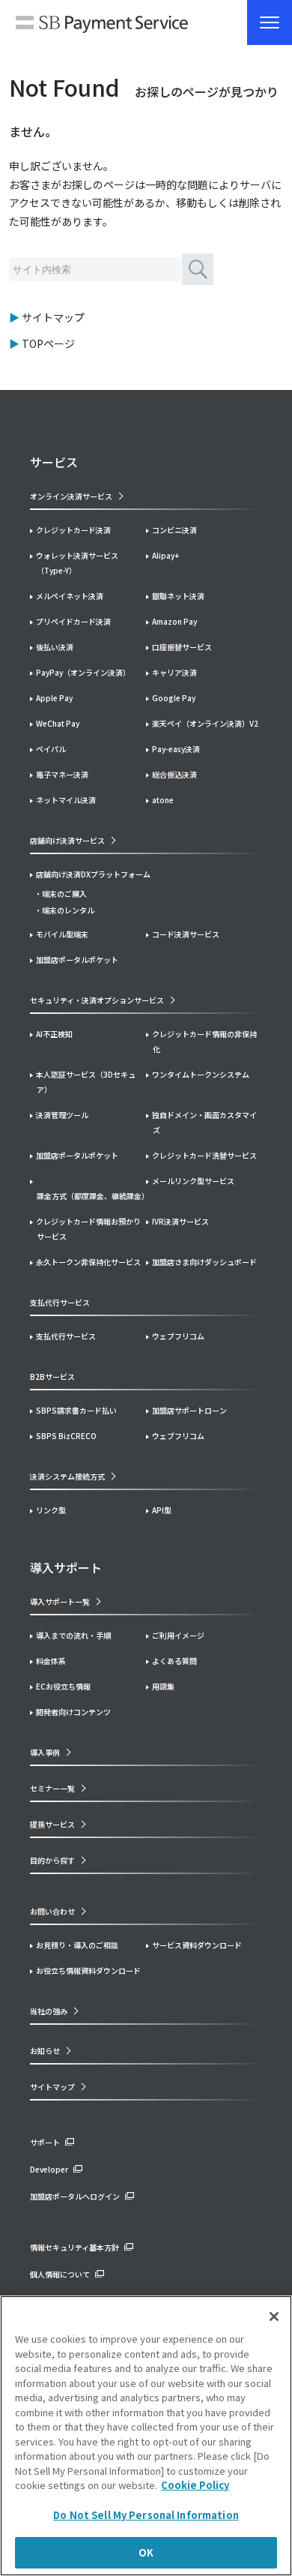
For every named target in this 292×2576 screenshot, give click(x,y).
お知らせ (45, 2051)
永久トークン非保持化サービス (88, 1262)
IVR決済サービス (180, 1221)
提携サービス (52, 1824)
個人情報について (60, 2274)
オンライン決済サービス (71, 496)
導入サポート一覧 (60, 1601)
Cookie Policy (195, 2485)
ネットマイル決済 (66, 800)
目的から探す (52, 1860)
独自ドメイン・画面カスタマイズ (204, 1122)
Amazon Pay (174, 621)
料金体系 (51, 1661)
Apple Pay (54, 698)
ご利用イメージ (178, 1635)
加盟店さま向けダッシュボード (204, 1262)
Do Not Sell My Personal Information (146, 2515)
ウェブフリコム (178, 1336)
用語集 (163, 1686)
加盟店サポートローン (189, 1410)
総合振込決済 (174, 774)
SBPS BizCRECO (66, 1436)
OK (146, 2552)
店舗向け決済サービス (67, 840)
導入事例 (45, 1752)
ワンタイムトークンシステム (201, 1074)
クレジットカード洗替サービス (204, 1155)
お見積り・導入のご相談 (77, 1945)
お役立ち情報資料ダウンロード (88, 1970)
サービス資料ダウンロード (197, 1945)
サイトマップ (53, 317)
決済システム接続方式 (67, 1476)
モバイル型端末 (62, 934)
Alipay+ (165, 555)
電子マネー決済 (62, 774)
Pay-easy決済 (176, 749)
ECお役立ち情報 (63, 1686)
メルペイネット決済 (70, 596)
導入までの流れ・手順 (73, 1635)
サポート (45, 2142)
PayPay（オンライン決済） (83, 672)
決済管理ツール (62, 1115)
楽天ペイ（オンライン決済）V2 (205, 723)
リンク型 (51, 1510)
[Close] (274, 2317)
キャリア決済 (174, 672)
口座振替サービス (182, 647)
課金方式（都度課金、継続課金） (91, 1196)
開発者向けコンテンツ (73, 1712)
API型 (162, 1510)
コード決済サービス (186, 934)
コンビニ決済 (174, 530)
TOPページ (48, 343)
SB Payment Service (102, 26)
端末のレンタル (68, 910)
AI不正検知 (54, 1034)
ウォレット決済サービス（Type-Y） (77, 563)
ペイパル (51, 749)
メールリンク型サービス (193, 1181)
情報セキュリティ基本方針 (74, 2247)
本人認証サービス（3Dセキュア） (86, 1082)
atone (163, 800)
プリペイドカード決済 (73, 621)
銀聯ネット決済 (178, 596)
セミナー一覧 (52, 1788)
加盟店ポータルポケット (77, 1155)
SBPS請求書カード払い (76, 1410)
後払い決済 (55, 647)
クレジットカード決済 (73, 530)
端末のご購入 (64, 894)
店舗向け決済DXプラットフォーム (93, 874)
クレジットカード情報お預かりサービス (88, 1229)
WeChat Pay (58, 723)
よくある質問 (174, 1661)
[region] (146, 2436)
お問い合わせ (52, 1911)
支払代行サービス (66, 1336)
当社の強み (49, 2011)
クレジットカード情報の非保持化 (204, 1041)
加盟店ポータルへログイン (75, 2196)
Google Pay (174, 698)
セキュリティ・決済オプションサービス (97, 1000)
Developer (49, 2169)
